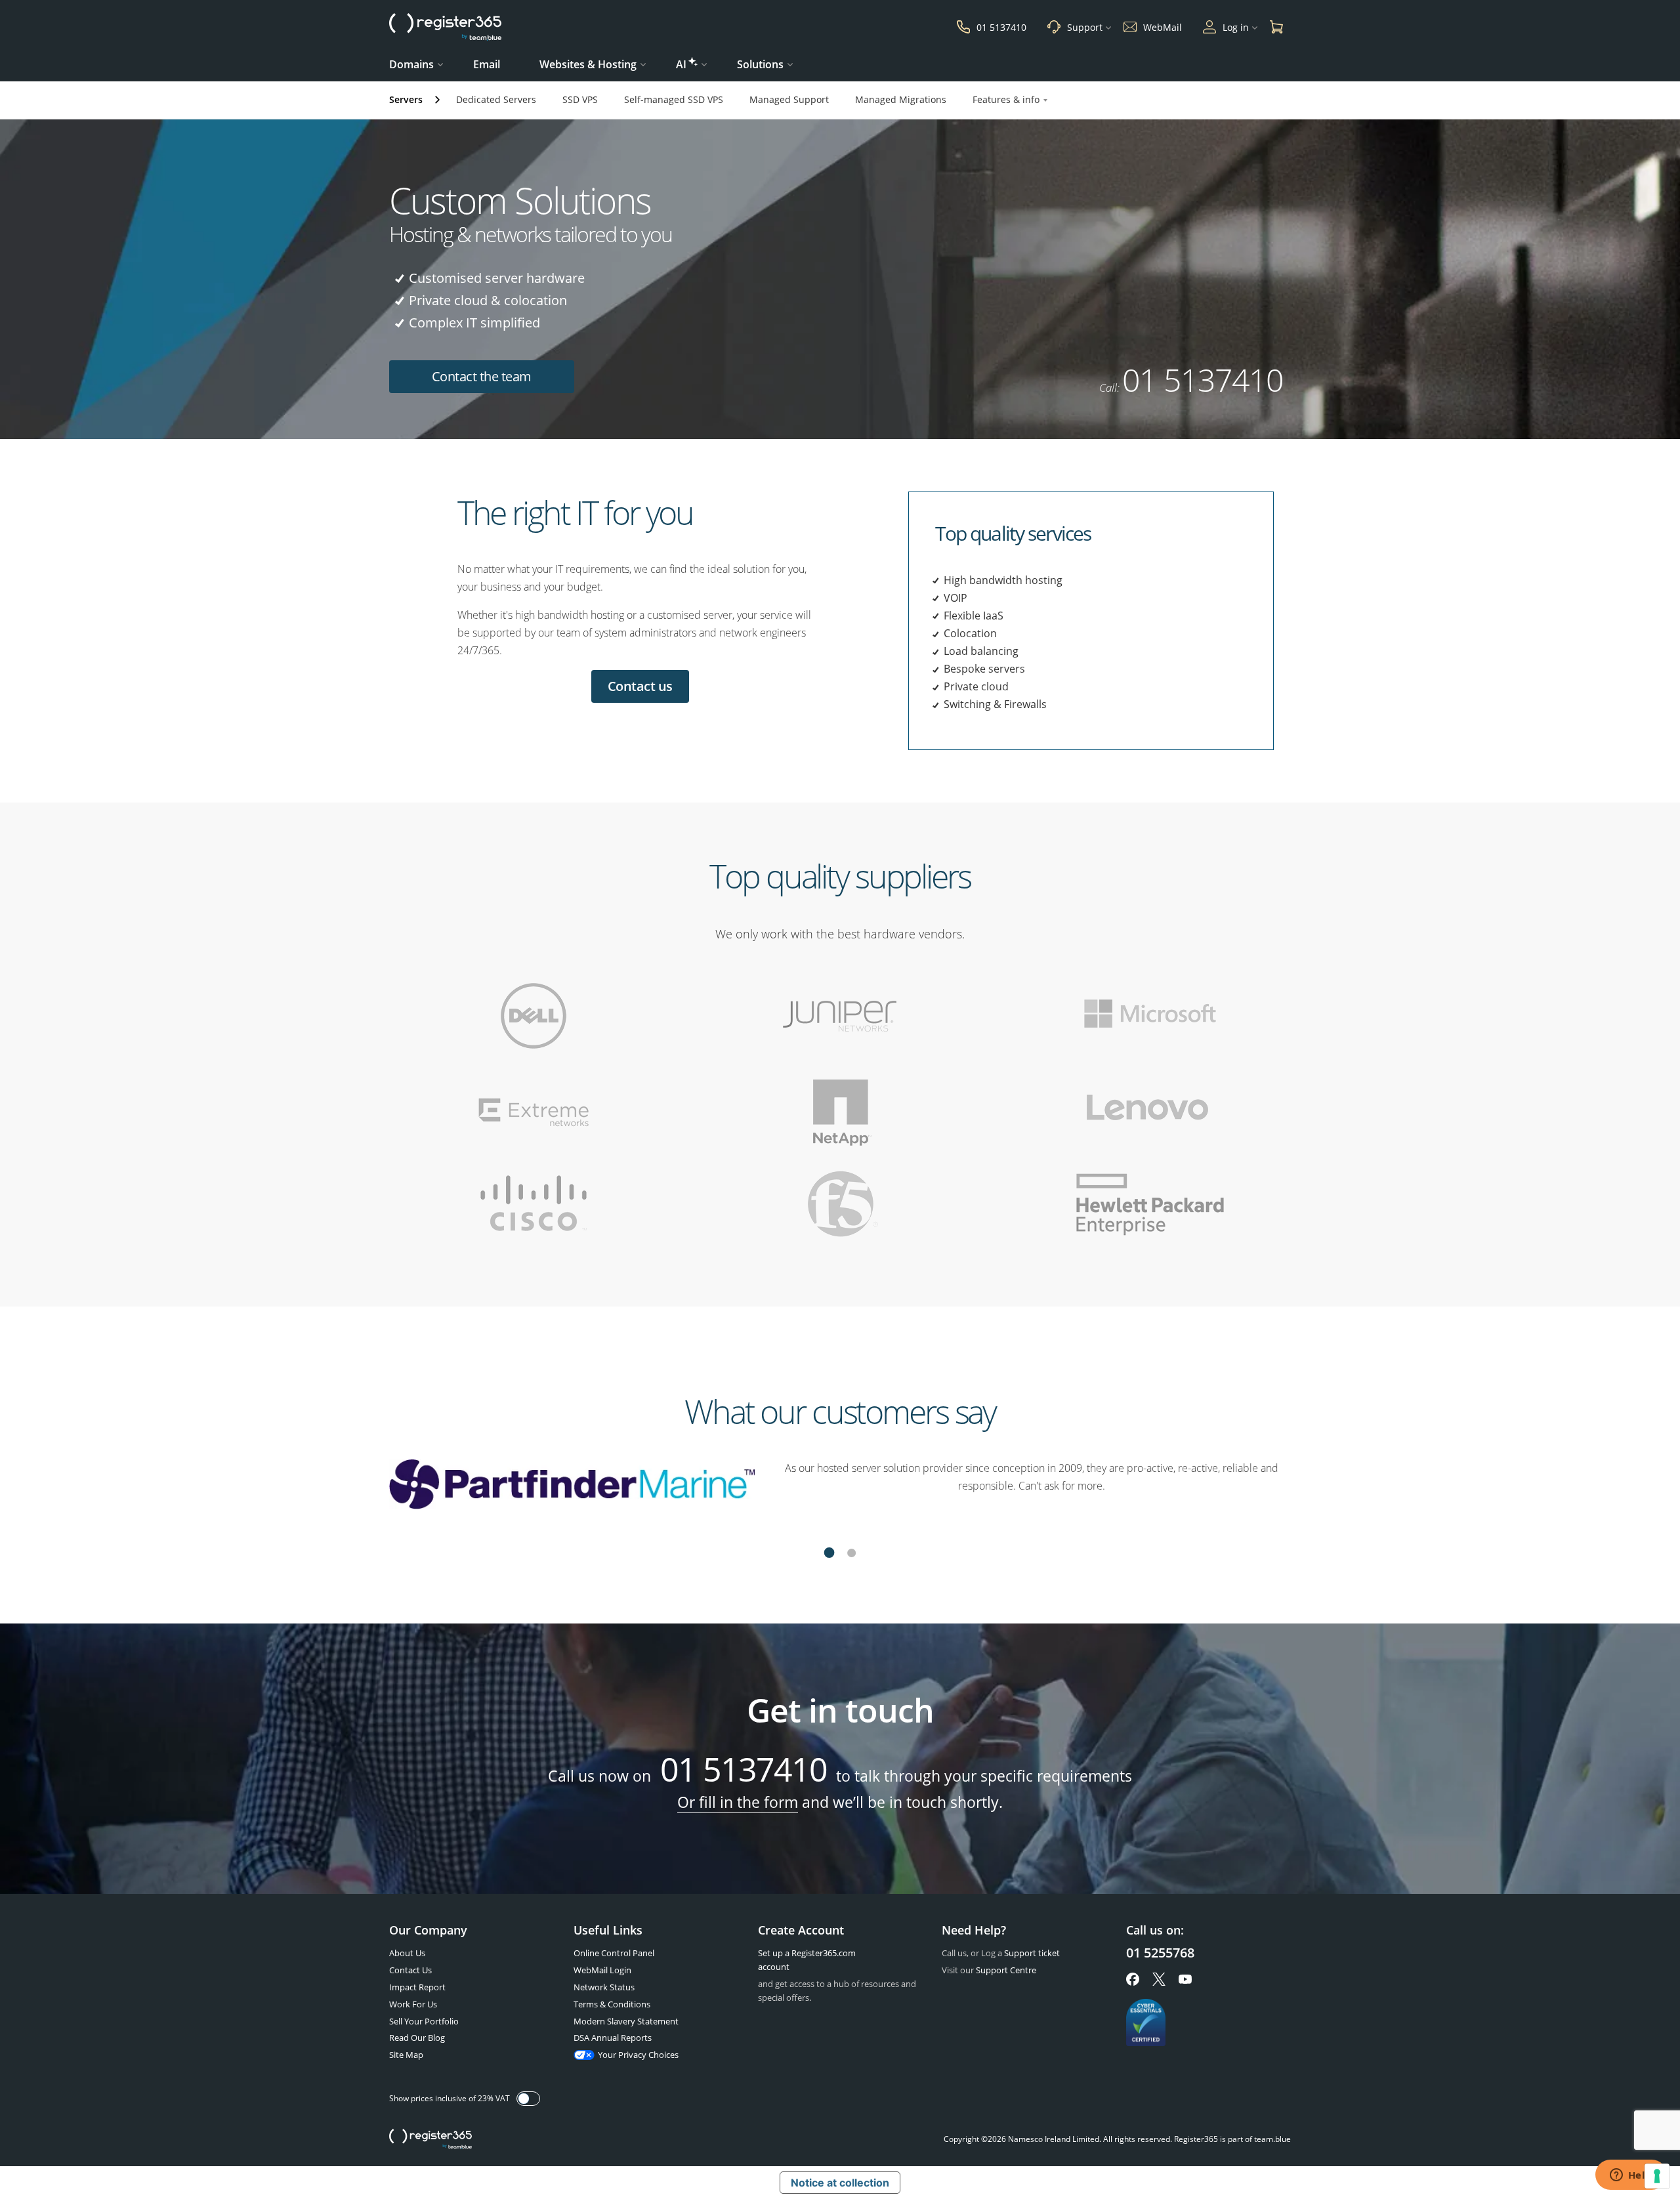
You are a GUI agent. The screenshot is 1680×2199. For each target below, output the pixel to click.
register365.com (430, 2139)
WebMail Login (602, 1970)
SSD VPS (580, 99)
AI (681, 64)
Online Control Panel (614, 1953)
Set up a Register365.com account (807, 1960)
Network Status (604, 1987)
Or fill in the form (738, 1802)
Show (528, 2099)
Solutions (760, 64)
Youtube (1185, 1979)
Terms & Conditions (612, 2004)
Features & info (1006, 99)
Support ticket (1032, 1953)
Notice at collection (840, 2183)
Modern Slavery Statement (626, 2021)
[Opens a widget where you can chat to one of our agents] (1631, 2176)
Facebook (1133, 1979)
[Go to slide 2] (851, 1555)
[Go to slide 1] (829, 1555)
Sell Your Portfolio (424, 2021)
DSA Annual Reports (613, 2038)
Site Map (406, 2055)
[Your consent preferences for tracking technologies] (1657, 2176)
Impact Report (417, 1987)
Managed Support (789, 99)
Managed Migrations (901, 99)
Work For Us (413, 2004)
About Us (407, 1953)
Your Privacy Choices (638, 2055)
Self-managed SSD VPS (674, 99)
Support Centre (1006, 1970)
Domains (411, 64)
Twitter (1159, 1979)
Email (487, 64)
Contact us (640, 686)
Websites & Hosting (588, 64)
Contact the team (482, 376)
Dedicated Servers (496, 99)
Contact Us (410, 1970)
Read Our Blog (417, 2038)
